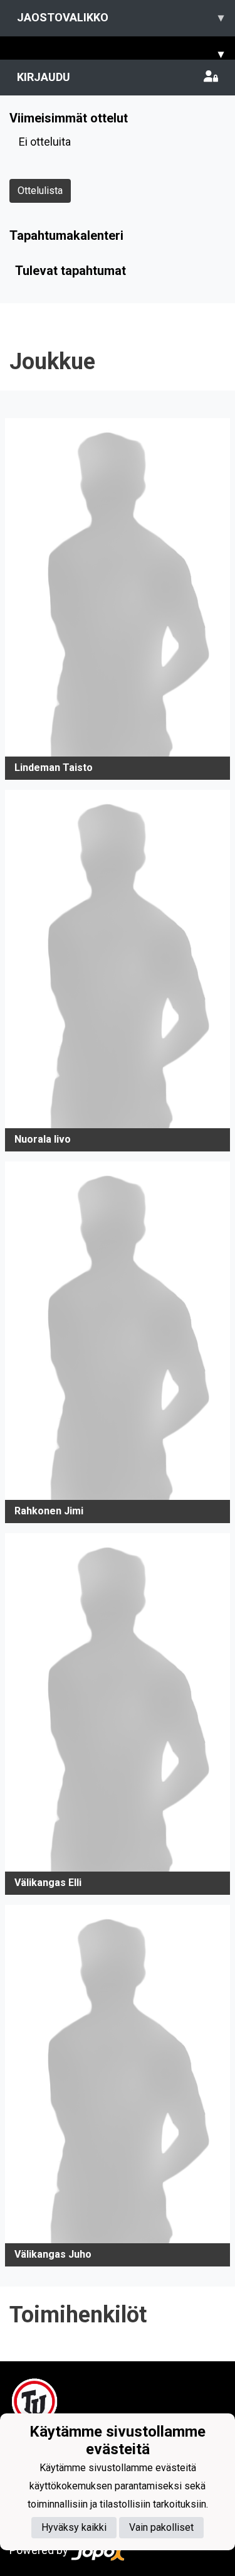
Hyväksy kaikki (74, 2527)
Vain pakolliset (161, 2527)
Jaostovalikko (120, 17)
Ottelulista (40, 191)
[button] (118, 599)
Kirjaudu (44, 77)
